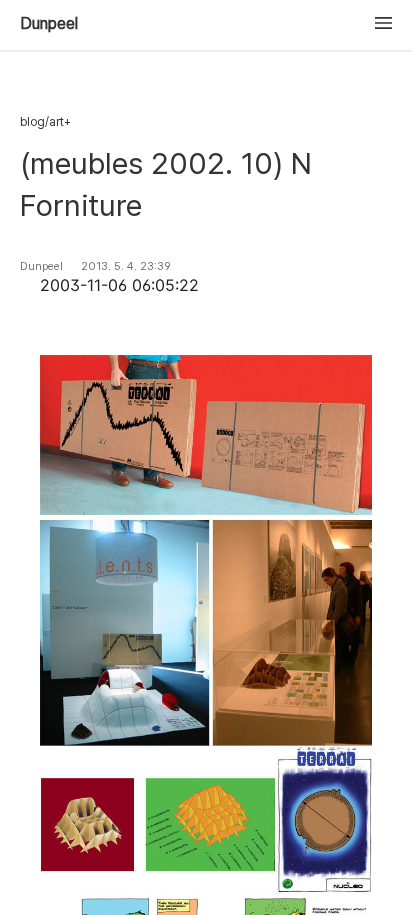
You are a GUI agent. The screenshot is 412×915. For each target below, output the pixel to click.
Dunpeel (49, 24)
